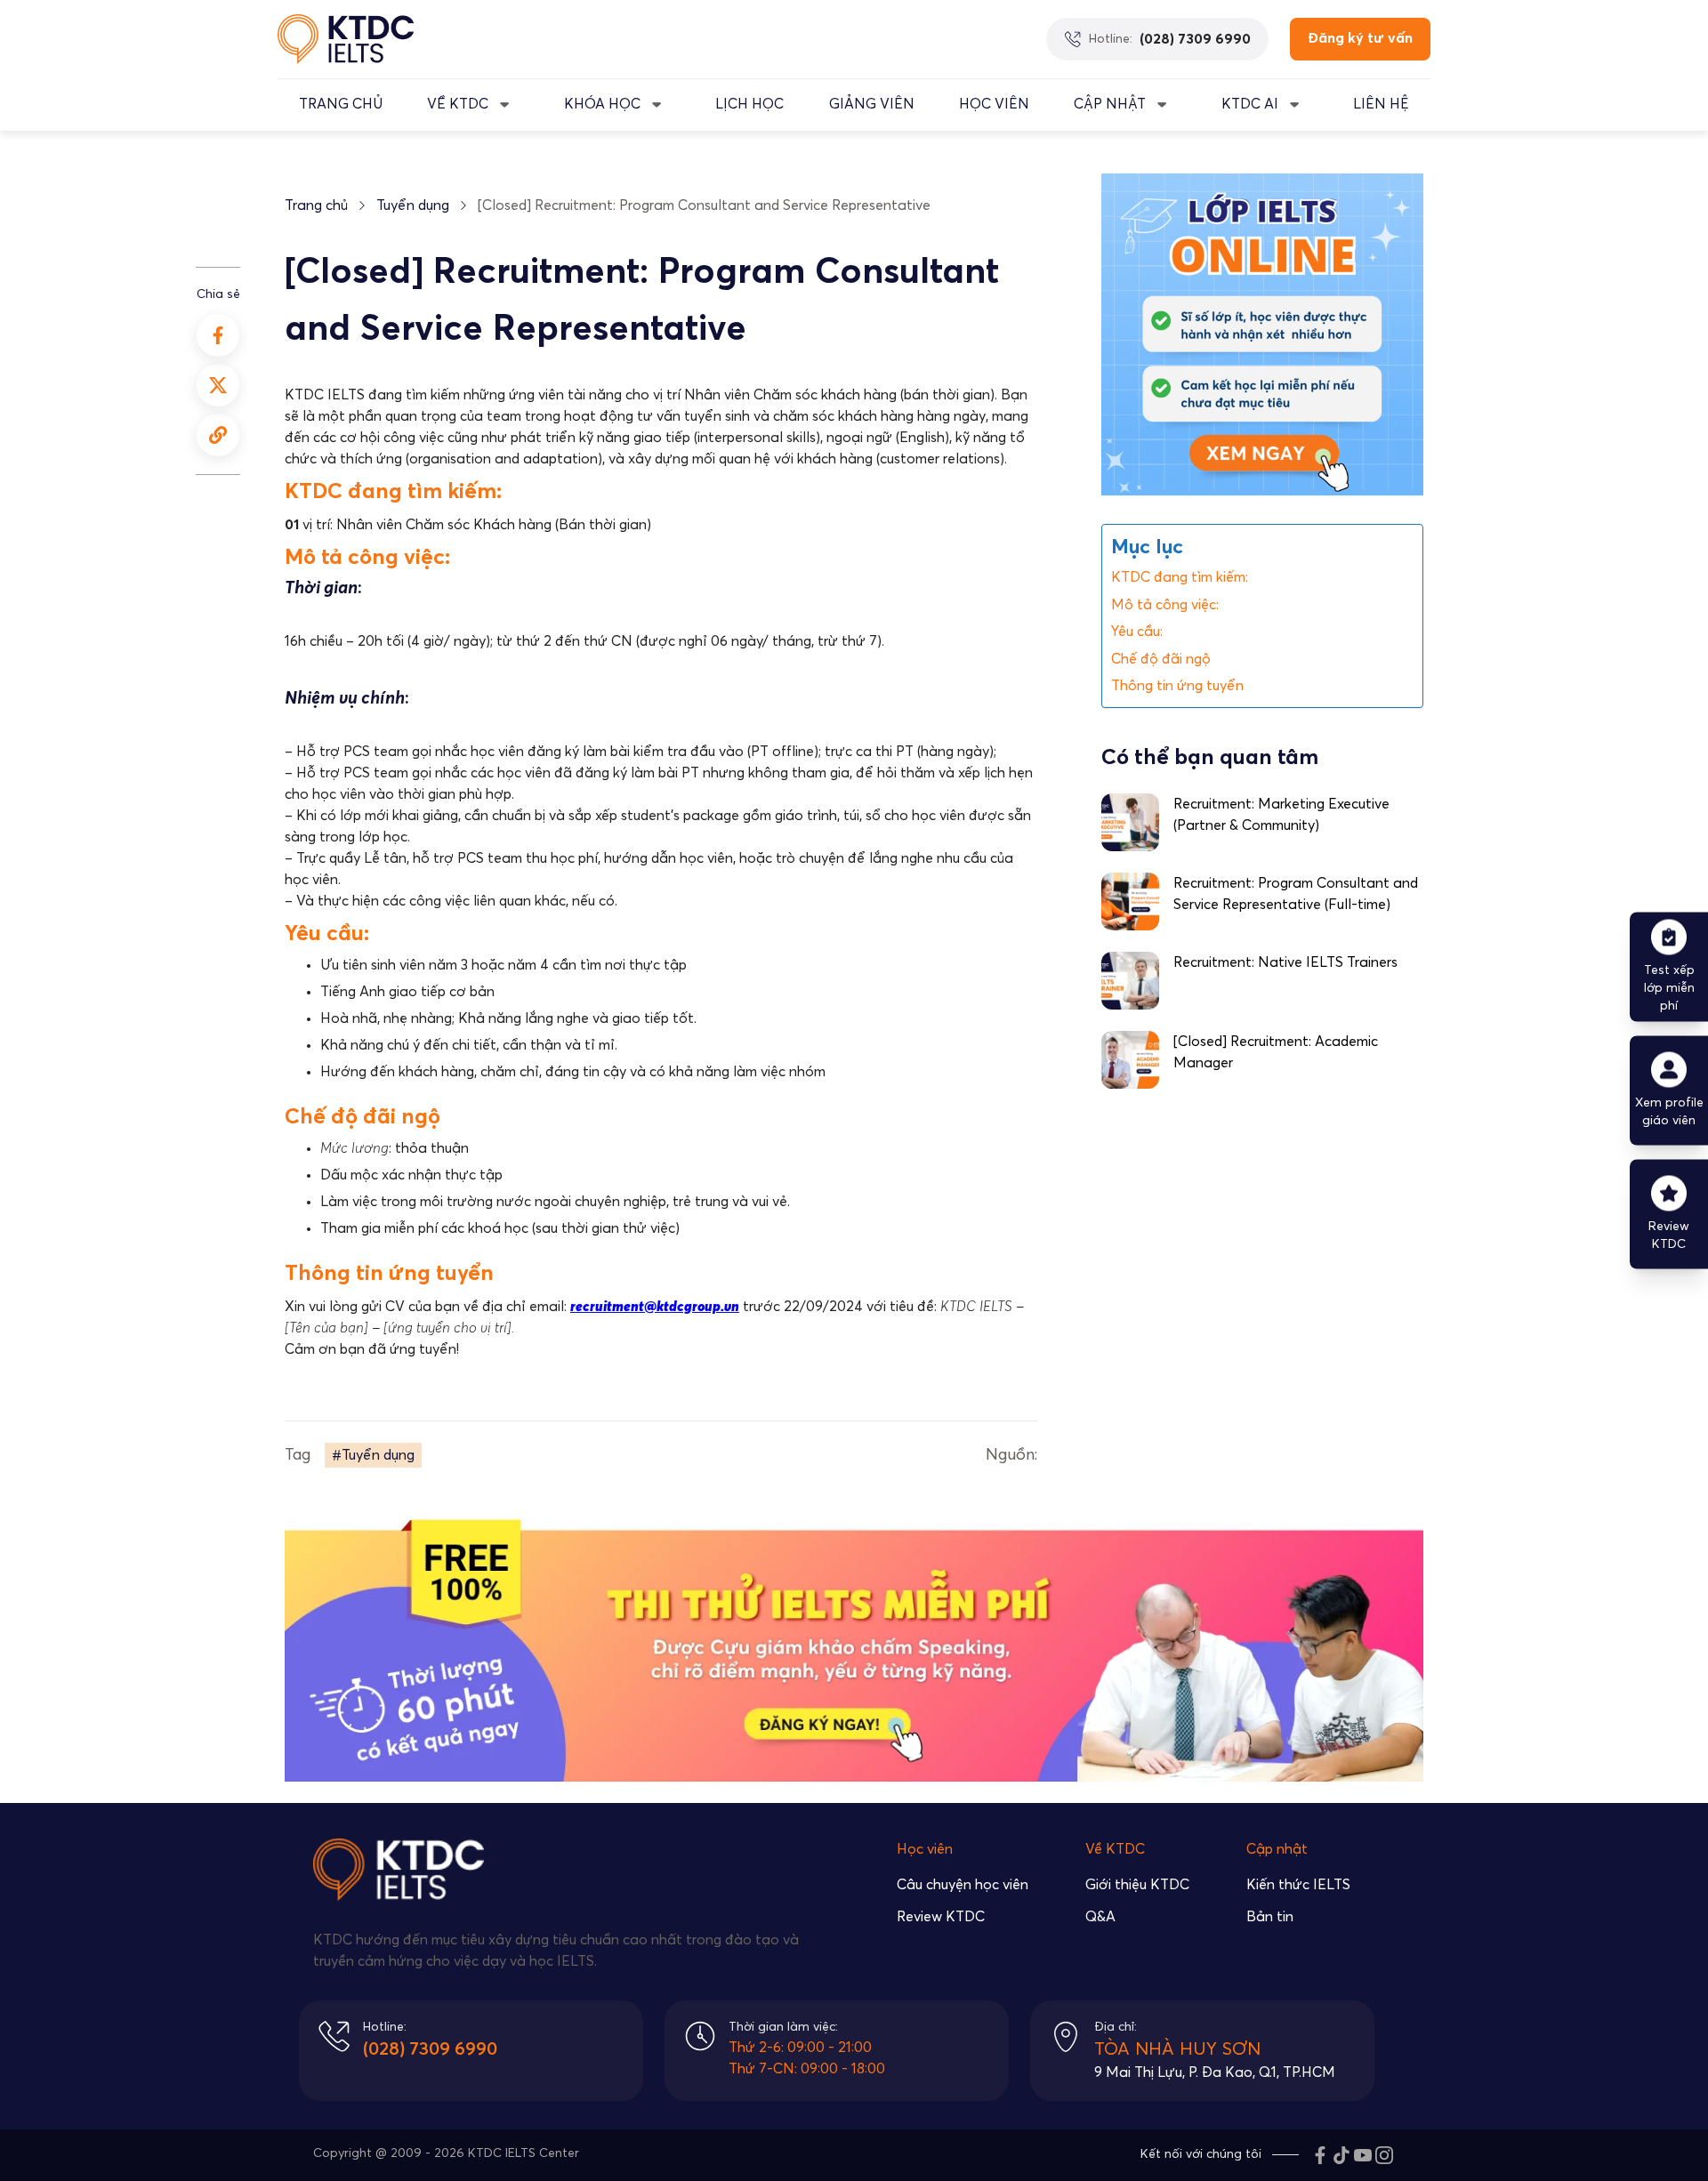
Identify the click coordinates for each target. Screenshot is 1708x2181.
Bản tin (1270, 1917)
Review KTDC (941, 1917)
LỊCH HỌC (749, 104)
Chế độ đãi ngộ (1161, 659)
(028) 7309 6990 (430, 2049)
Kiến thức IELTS (1298, 1885)
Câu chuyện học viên (963, 1885)
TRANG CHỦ (341, 104)
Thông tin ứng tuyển (1177, 687)
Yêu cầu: (1137, 632)
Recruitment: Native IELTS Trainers (1285, 962)
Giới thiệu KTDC (1137, 1885)
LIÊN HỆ (1381, 104)
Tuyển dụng (413, 205)
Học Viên (994, 104)
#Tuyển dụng (373, 1455)
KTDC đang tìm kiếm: (1180, 577)
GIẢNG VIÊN (872, 104)
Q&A (1100, 1917)
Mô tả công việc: (1165, 605)
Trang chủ (316, 205)
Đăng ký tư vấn (1360, 38)
